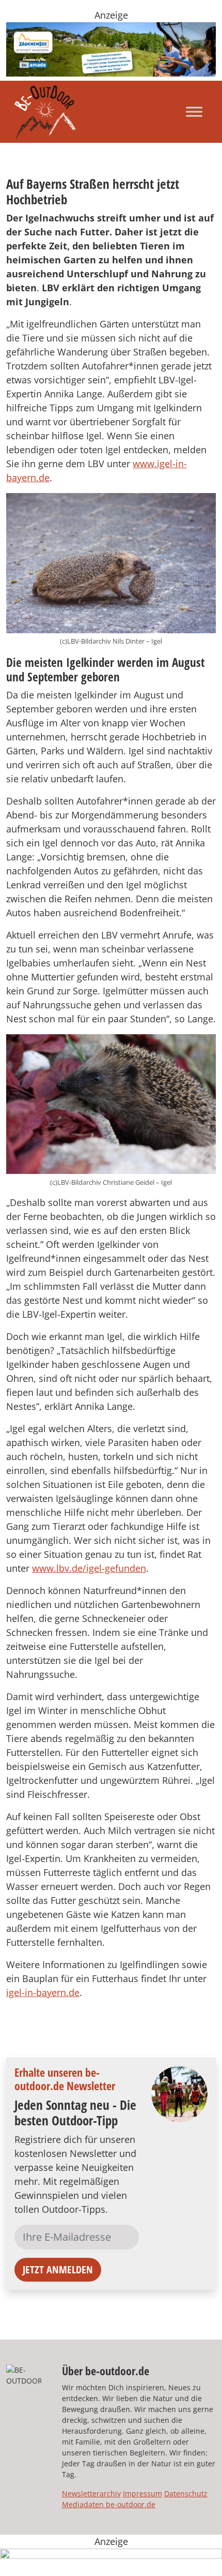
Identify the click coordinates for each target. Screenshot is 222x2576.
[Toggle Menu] (194, 111)
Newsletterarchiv (91, 2493)
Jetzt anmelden (58, 2269)
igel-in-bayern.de (43, 1992)
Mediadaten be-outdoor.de (109, 2504)
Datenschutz (186, 2493)
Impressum (142, 2493)
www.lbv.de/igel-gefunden (89, 1568)
